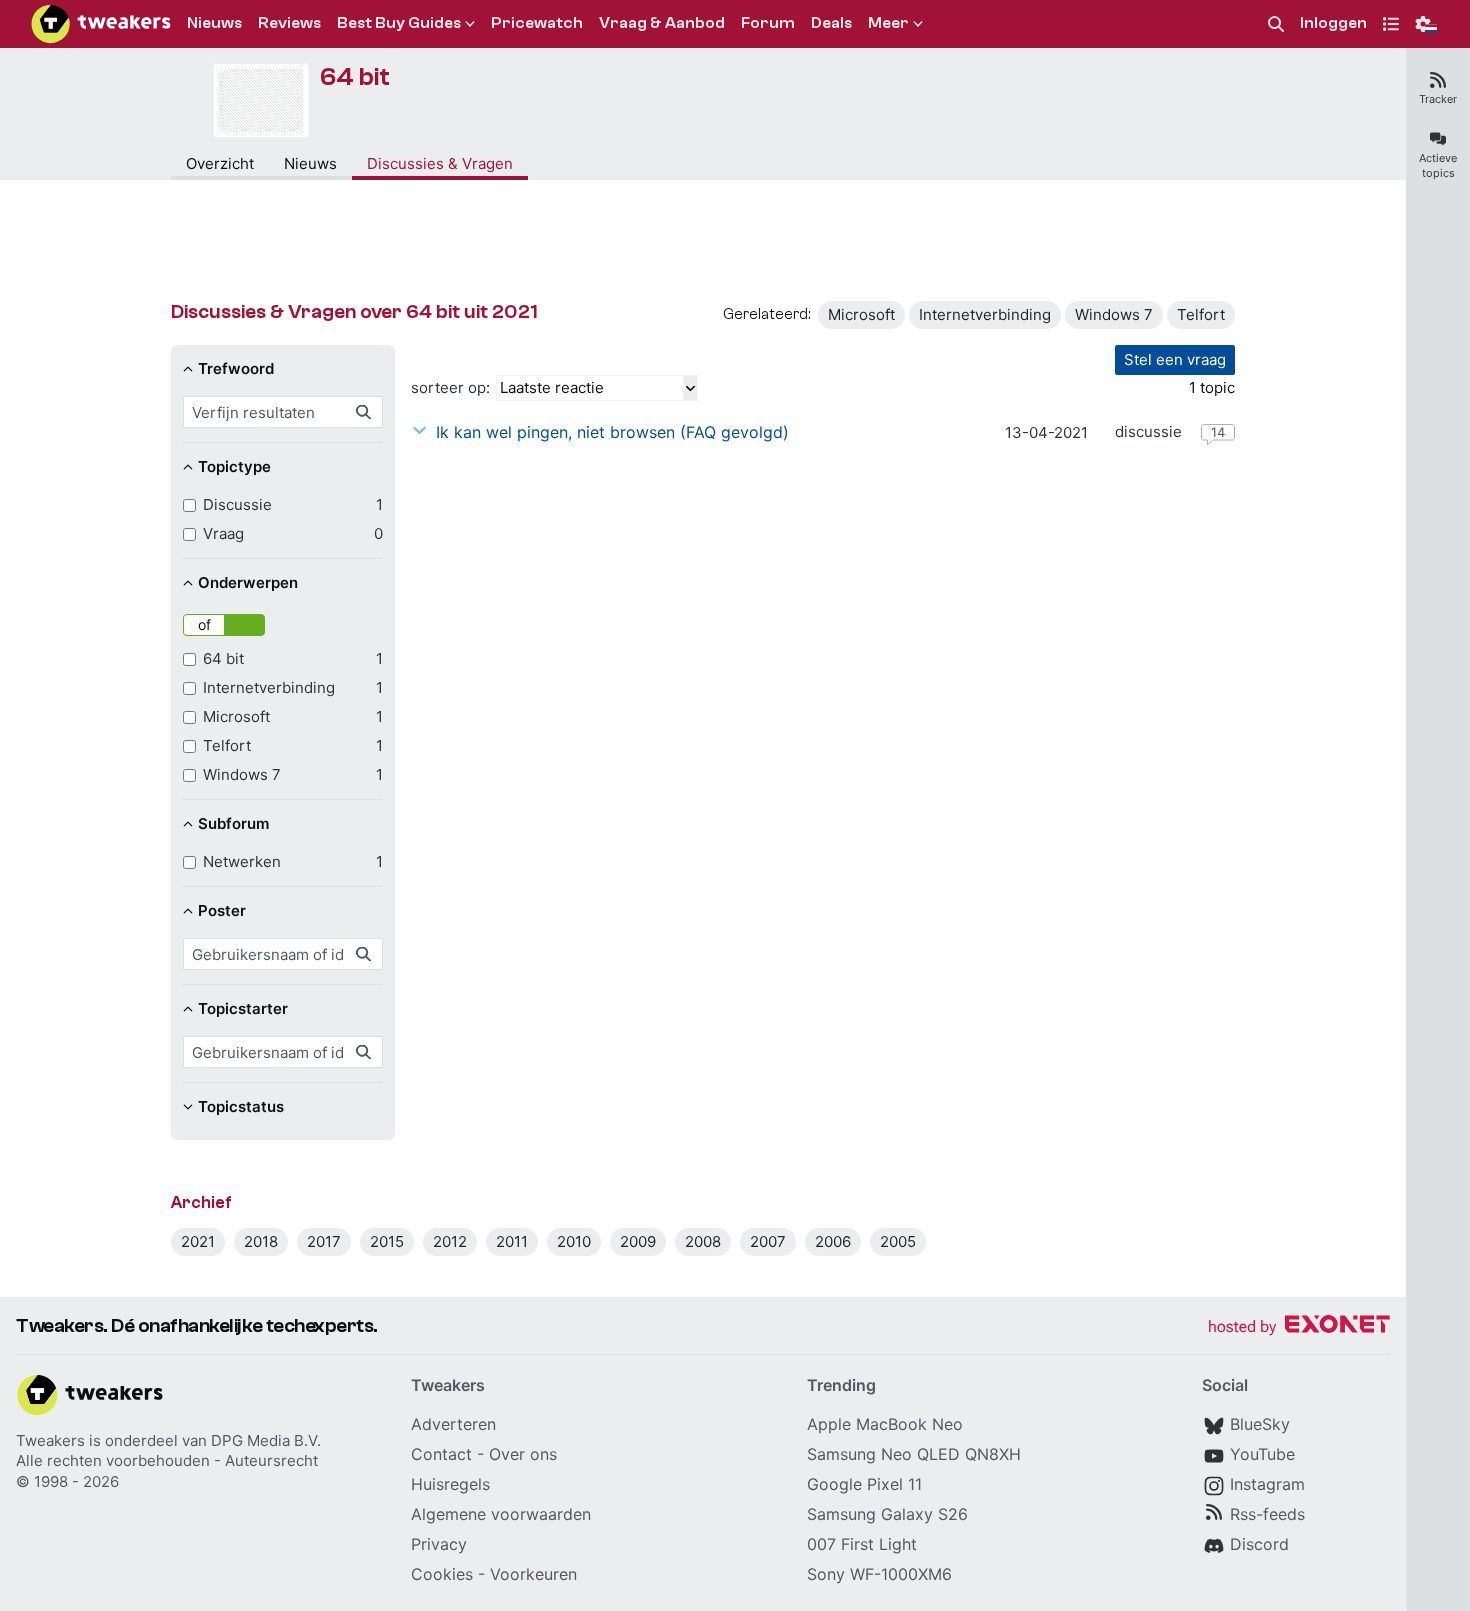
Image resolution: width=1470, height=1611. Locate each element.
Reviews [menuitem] (289, 23)
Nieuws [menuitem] (214, 23)
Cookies (442, 1574)
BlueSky (1260, 1424)
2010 (574, 1241)
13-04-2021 (1046, 432)
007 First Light (862, 1544)
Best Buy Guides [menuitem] (399, 23)
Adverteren (453, 1424)
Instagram (1267, 1484)
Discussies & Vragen (440, 163)
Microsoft (861, 314)
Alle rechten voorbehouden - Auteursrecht (167, 1460)
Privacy (439, 1544)
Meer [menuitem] (888, 23)
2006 (833, 1241)
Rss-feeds (1267, 1514)
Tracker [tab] (1438, 99)
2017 (324, 1241)
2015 (387, 1241)
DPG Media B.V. (266, 1440)
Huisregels (450, 1484)
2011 (512, 1241)
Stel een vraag (1175, 359)
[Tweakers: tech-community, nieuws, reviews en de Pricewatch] (101, 24)
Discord (1259, 1544)
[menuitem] (1276, 24)
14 (1218, 432)
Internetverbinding (985, 314)
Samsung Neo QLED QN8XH (914, 1454)
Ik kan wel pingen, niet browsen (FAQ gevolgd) (612, 432)
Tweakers (50, 1440)
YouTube (1262, 1454)
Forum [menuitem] (768, 23)
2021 (198, 1241)
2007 (768, 1241)
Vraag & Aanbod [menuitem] (662, 23)
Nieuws (310, 163)
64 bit (354, 77)
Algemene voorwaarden (501, 1514)
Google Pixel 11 (864, 1484)
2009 (638, 1241)
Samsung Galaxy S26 (887, 1514)
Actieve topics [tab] (1438, 165)
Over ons (523, 1454)
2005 (898, 1241)
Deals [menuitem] (831, 23)
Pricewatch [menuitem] (537, 23)
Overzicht (220, 163)
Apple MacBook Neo (885, 1424)
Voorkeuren (533, 1574)
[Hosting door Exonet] (1299, 1327)
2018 (261, 1241)
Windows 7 (1114, 314)
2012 (450, 1241)
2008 (703, 1241)
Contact (441, 1454)
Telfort (1201, 314)
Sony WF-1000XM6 (879, 1574)
